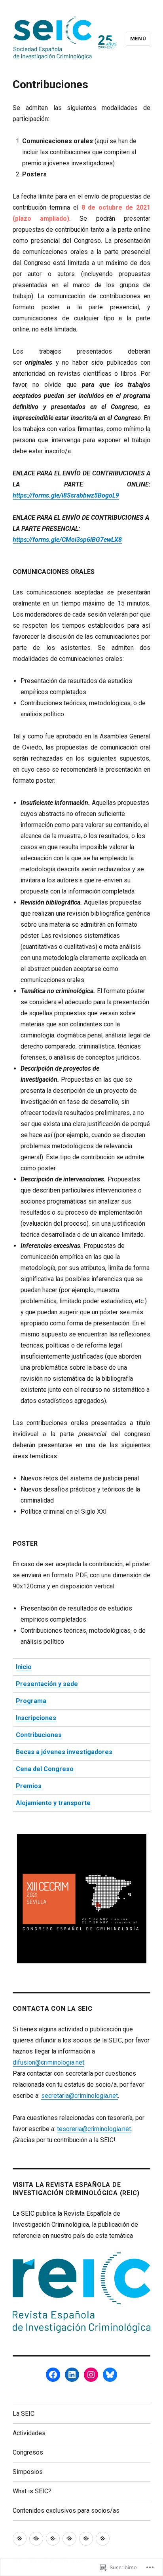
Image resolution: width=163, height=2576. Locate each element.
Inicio (24, 1667)
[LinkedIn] (72, 2375)
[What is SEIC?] (86, 2539)
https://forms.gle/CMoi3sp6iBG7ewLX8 (67, 540)
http (18, 495)
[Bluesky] (110, 2375)
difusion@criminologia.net (48, 2062)
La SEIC (24, 2414)
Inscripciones (36, 1718)
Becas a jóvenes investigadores (64, 1752)
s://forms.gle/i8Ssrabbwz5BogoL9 (71, 495)
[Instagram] (91, 2375)
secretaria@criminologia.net (80, 2096)
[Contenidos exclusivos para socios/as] (103, 2539)
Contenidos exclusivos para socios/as (66, 2511)
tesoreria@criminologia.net (94, 2129)
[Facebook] (53, 2375)
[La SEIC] (20, 2539)
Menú (138, 39)
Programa (31, 1701)
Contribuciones (39, 1735)
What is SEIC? (32, 2491)
